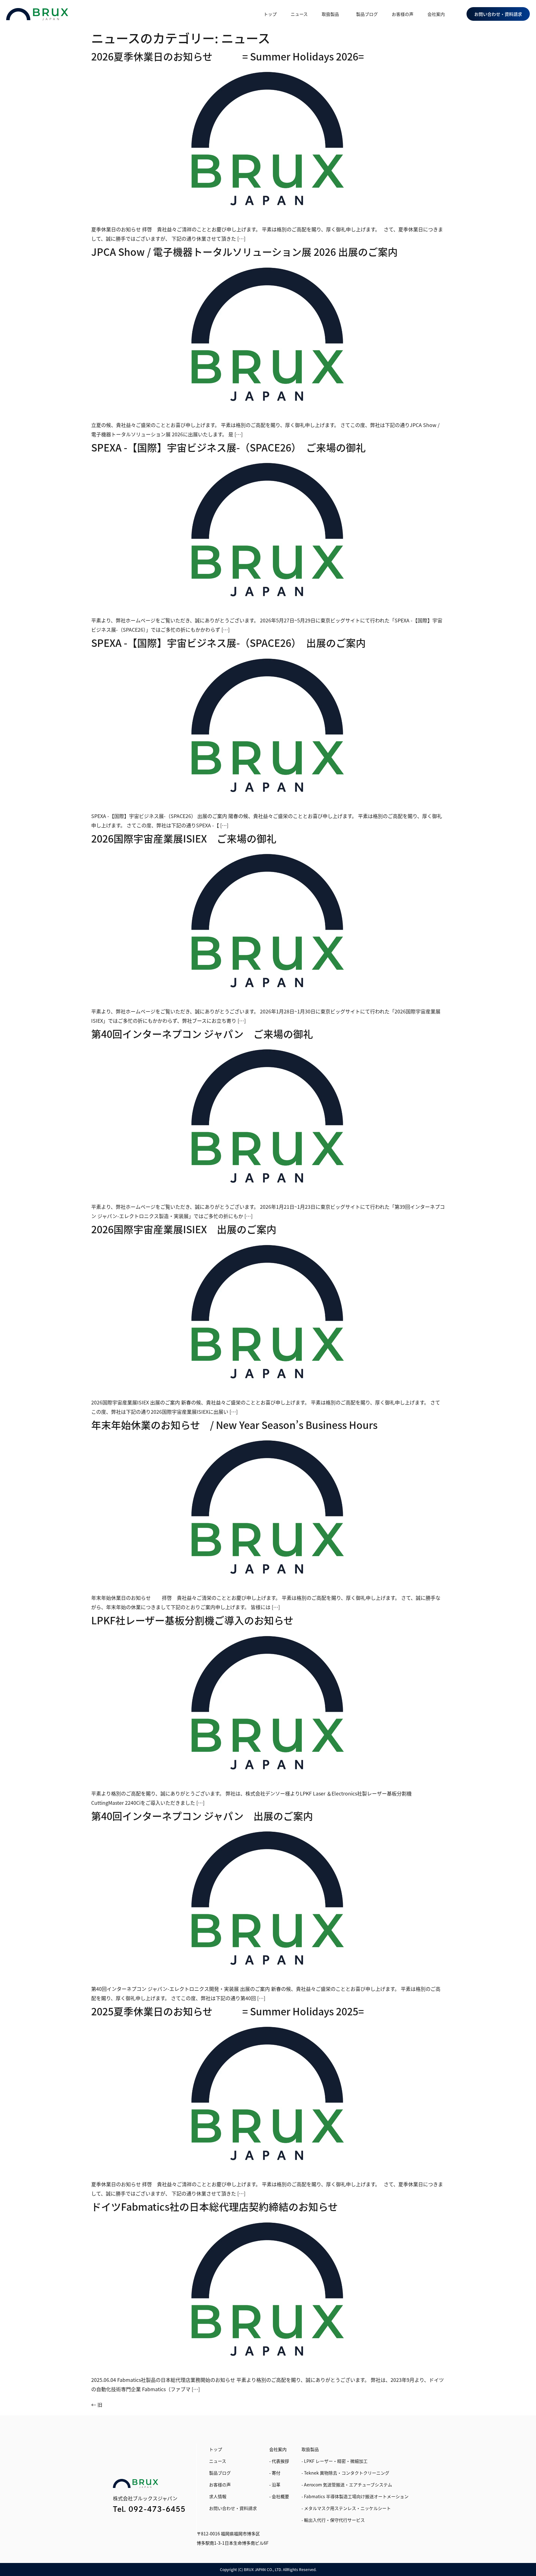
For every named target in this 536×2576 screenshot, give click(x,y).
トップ (270, 14)
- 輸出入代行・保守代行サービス (333, 2520)
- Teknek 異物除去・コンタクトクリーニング (345, 2473)
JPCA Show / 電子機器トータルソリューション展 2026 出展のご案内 (244, 251)
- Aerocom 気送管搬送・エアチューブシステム (347, 2485)
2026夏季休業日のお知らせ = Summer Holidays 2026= (228, 56)
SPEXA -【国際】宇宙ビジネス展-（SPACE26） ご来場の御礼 (228, 447)
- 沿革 (275, 2485)
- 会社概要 (279, 2496)
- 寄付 (275, 2473)
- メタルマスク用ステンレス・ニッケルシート (346, 2508)
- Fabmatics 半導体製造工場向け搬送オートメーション (355, 2496)
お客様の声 (403, 14)
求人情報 (218, 2496)
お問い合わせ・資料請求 (233, 2508)
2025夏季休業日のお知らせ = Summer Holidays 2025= (228, 2011)
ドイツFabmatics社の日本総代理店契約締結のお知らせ (214, 2206)
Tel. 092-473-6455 (149, 2509)
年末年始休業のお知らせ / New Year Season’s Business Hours (234, 1425)
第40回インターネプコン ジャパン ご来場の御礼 (202, 1034)
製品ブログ (367, 14)
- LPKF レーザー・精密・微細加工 (335, 2461)
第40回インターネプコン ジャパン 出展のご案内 (202, 1816)
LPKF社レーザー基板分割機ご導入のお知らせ (192, 1620)
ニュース (299, 14)
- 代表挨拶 (279, 2461)
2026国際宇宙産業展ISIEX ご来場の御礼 (184, 838)
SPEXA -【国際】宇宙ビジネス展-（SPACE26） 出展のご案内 (228, 643)
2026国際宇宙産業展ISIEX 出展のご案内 (184, 1229)
